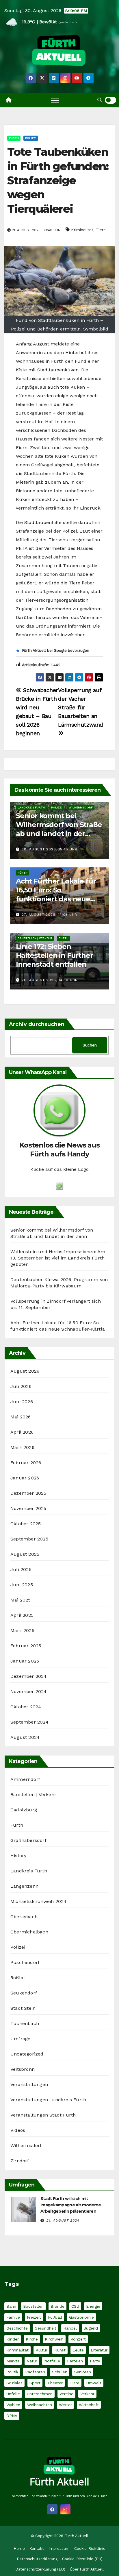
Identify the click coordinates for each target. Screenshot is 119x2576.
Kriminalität (82, 230)
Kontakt (37, 2549)
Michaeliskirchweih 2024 (39, 1901)
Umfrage (20, 2039)
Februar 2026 (26, 1463)
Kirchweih (54, 2339)
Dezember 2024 (29, 1676)
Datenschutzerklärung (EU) (40, 2569)
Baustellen (33, 2306)
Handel (70, 2328)
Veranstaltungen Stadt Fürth (43, 2115)
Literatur (99, 2350)
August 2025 (25, 1554)
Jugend (91, 2328)
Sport (35, 2383)
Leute (78, 2350)
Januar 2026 (25, 1478)
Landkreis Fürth (31, 807)
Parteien (75, 2361)
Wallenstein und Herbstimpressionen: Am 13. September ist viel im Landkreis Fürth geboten (58, 1258)
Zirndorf (20, 2161)
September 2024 (29, 1722)
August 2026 (25, 1371)
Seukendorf (24, 1993)
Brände (57, 2306)
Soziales (14, 2383)
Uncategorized (27, 2054)
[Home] (9, 100)
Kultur (41, 2350)
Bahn (11, 2306)
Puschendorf (25, 1962)
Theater (55, 2383)
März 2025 (22, 1630)
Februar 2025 (26, 1646)
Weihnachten (40, 2405)
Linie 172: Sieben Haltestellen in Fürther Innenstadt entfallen (54, 955)
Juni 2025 (22, 1585)
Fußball (55, 2317)
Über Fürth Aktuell (87, 2569)
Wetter (65, 2405)
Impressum (59, 2549)
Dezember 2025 (28, 1493)
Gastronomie (81, 2317)
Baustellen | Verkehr (35, 938)
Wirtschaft (89, 2405)
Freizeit (34, 2317)
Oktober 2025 (26, 1524)
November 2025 (28, 1508)
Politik (12, 2372)
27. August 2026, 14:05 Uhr (49, 915)
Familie (13, 2317)
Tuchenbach (25, 2023)
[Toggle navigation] (55, 100)
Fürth (14, 138)
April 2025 (22, 1615)
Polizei (31, 138)
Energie (93, 2306)
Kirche (32, 2339)
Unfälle (13, 2394)
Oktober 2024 (26, 1707)
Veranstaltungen (29, 2084)
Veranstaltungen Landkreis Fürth (48, 2100)
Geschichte (17, 2328)
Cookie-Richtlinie (90, 2549)
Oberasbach (24, 1917)
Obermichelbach (29, 1932)
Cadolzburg (24, 1810)
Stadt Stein (23, 2008)
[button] (100, 100)
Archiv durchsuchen (37, 1024)
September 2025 (29, 1539)
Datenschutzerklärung (37, 2559)
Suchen (90, 1045)
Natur (32, 2361)
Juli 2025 (21, 1569)
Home (19, 2549)
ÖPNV (12, 2416)
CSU (75, 2306)
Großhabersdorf (28, 1840)
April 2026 (22, 1432)
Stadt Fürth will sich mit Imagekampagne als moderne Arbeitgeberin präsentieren (71, 2205)
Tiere (101, 230)
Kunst (60, 2350)
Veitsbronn (23, 2069)
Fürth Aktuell (59, 2482)
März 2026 (22, 1447)
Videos (18, 2130)
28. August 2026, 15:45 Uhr (50, 849)
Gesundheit (45, 2328)
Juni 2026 (22, 1402)
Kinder (13, 2339)
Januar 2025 (25, 1661)
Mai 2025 (21, 1600)
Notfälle (52, 2361)
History (18, 1856)
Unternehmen (40, 2394)
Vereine (66, 2394)
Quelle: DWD (68, 22)
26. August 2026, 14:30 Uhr (50, 980)
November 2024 (29, 1691)
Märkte (13, 2361)
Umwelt (94, 2383)
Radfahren (35, 2372)
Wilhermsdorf (81, 807)
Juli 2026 (21, 1386)
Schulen (60, 2372)
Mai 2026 (21, 1417)
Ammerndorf (25, 1779)
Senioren (83, 2372)
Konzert (78, 2339)
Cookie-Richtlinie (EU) (82, 2559)
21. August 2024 (63, 2220)
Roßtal (18, 1978)
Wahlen (13, 2405)
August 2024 (25, 1737)
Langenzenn (24, 1886)
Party (95, 2361)
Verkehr (87, 2394)
